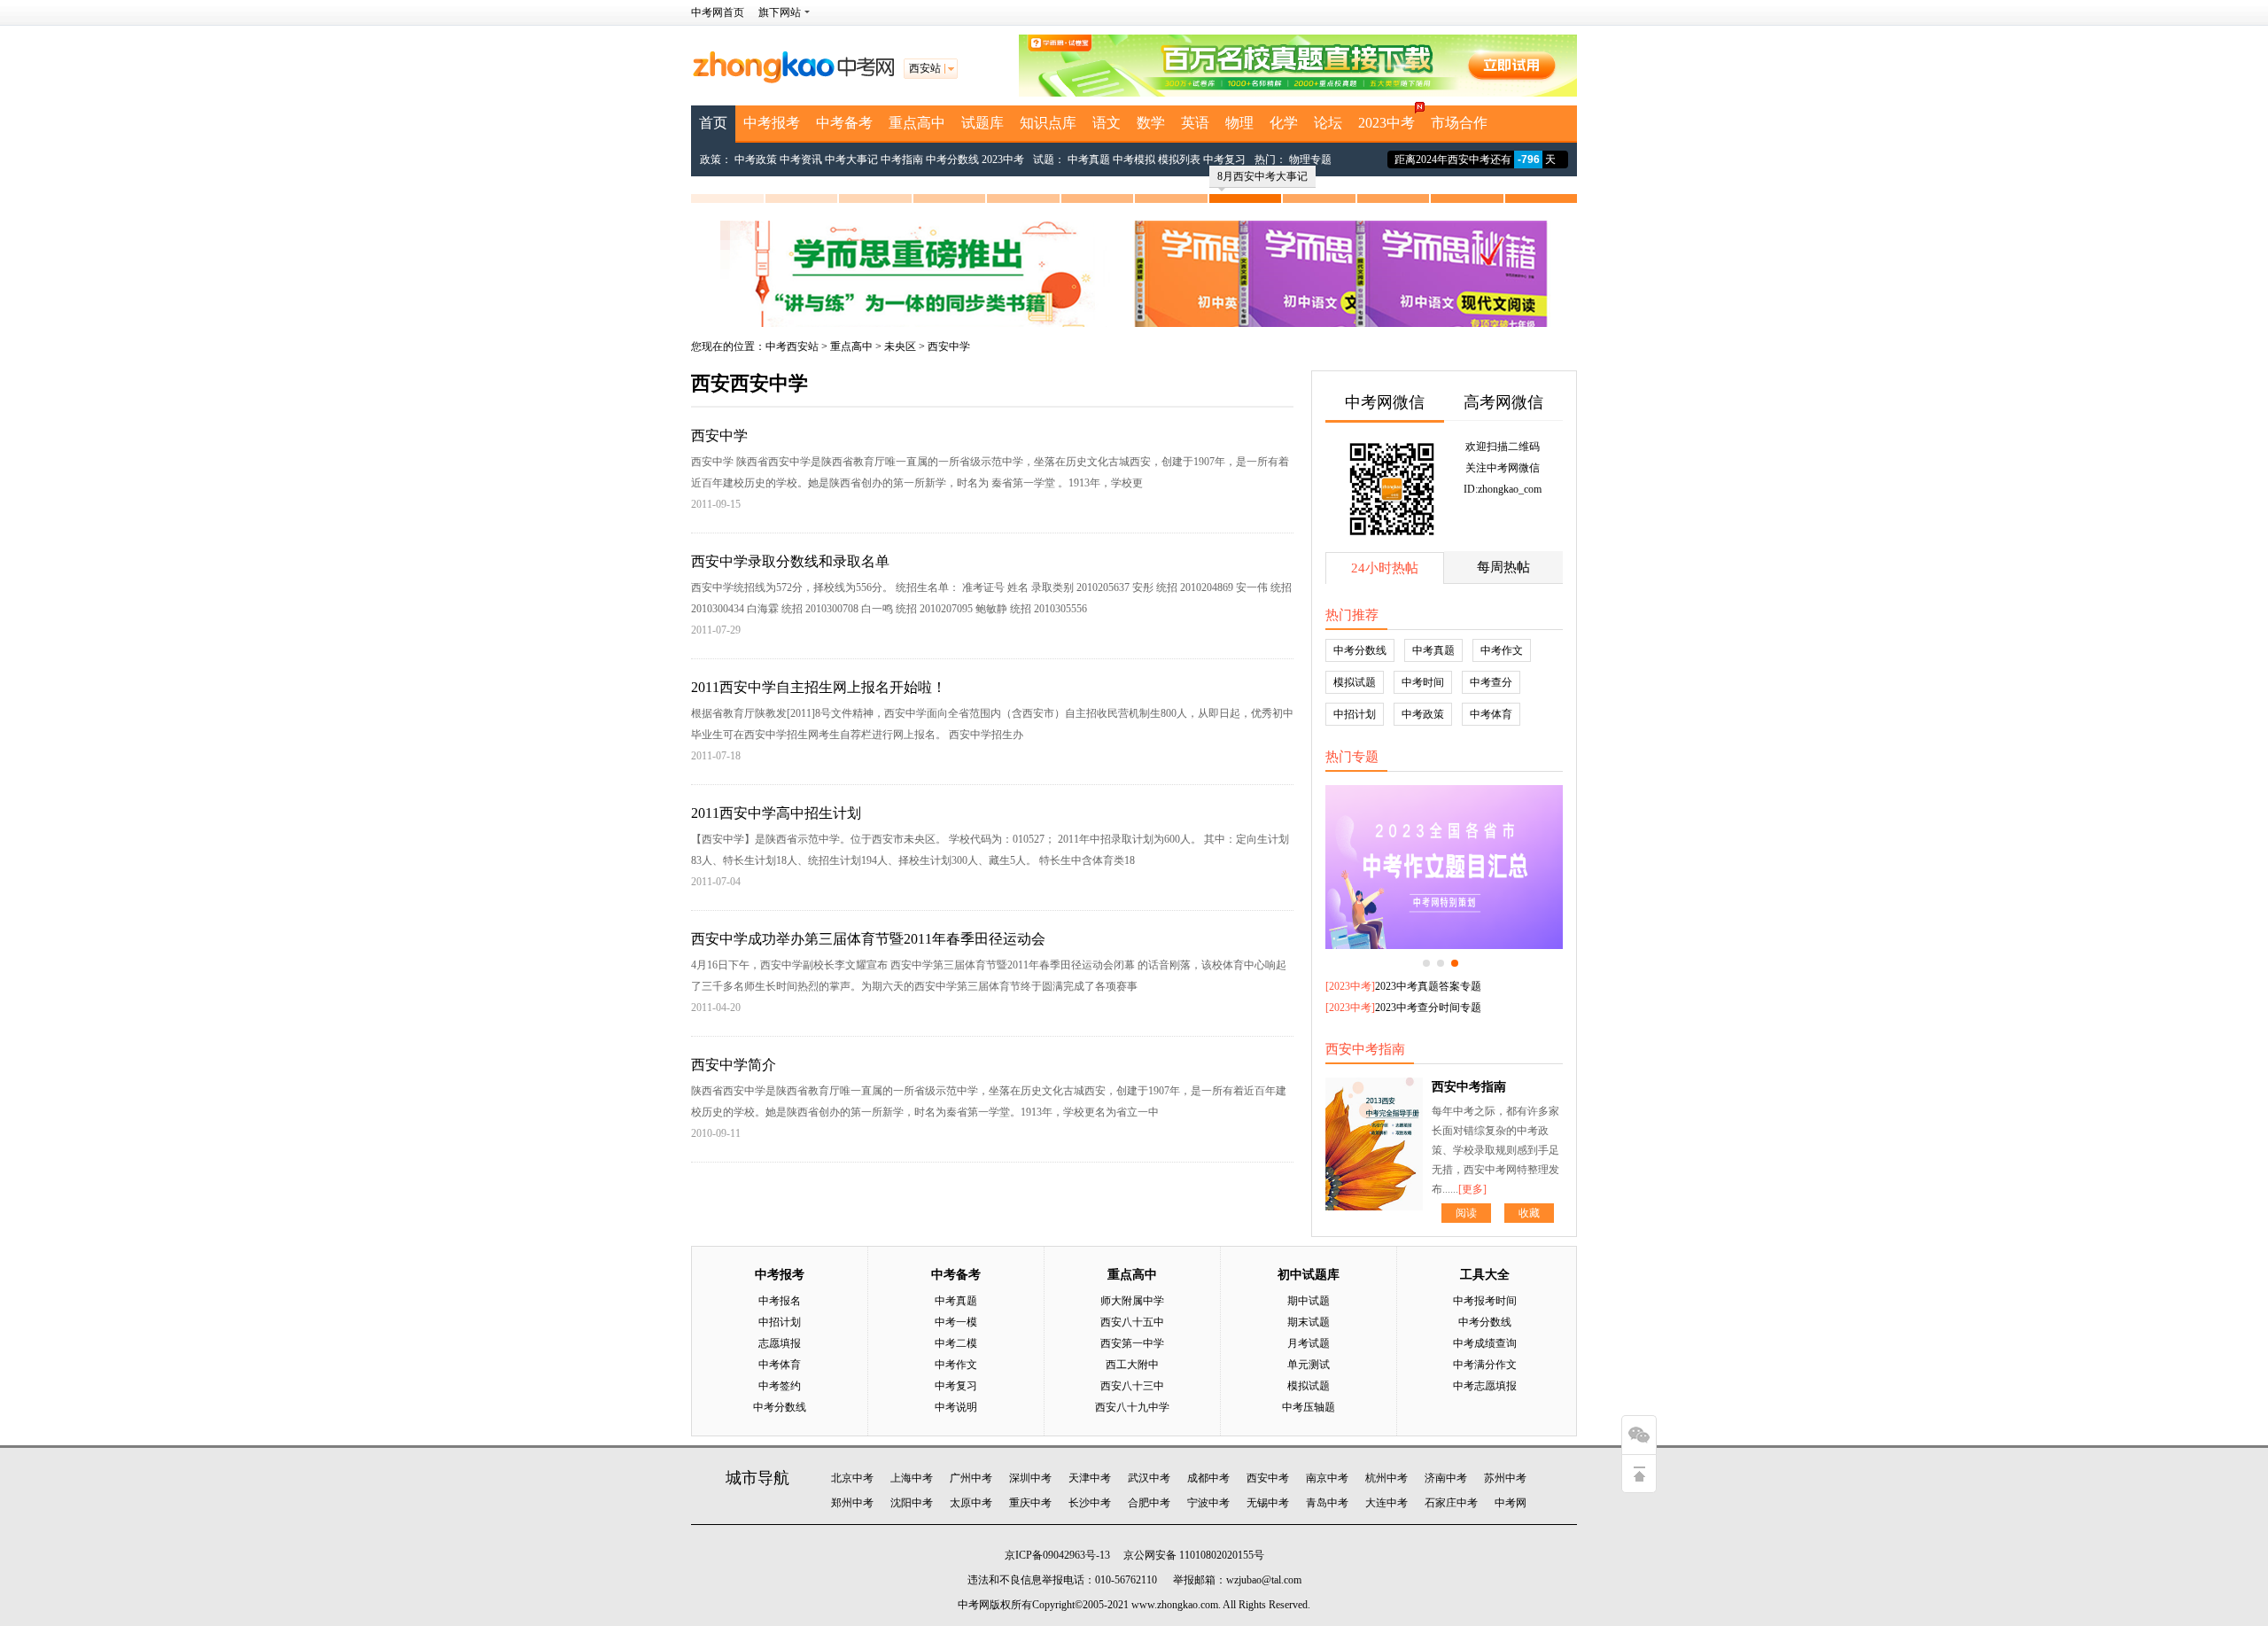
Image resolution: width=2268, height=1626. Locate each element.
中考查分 (1491, 682)
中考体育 (1491, 714)
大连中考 (1386, 1503)
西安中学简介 (734, 1065)
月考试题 (1309, 1343)
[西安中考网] (793, 80)
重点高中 (917, 123)
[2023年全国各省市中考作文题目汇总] (1444, 867)
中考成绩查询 (1485, 1343)
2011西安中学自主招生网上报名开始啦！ (819, 687)
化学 (1284, 123)
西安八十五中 (1132, 1322)
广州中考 (971, 1478)
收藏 (1529, 1213)
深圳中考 (1030, 1478)
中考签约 (780, 1386)
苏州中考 (1505, 1478)
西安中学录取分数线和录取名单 (790, 561)
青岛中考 (1327, 1503)
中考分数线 (952, 159)
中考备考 (844, 123)
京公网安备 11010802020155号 (1194, 1555)
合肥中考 (1149, 1503)
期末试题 (1309, 1322)
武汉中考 (1149, 1478)
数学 (1151, 123)
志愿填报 (780, 1343)
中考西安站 (792, 346)
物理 (1239, 123)
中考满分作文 (1485, 1365)
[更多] (1472, 1189)
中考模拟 (1134, 159)
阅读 (1466, 1213)
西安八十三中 (1132, 1386)
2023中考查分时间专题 (1428, 1007)
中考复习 (1224, 159)
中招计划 (1355, 714)
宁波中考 (1208, 1503)
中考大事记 (851, 159)
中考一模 (956, 1322)
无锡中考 (1268, 1503)
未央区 (900, 346)
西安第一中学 (1132, 1343)
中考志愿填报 (1485, 1386)
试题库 (983, 123)
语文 (1107, 123)
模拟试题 (1355, 682)
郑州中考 (852, 1503)
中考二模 (956, 1343)
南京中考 (1327, 1478)
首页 (713, 123)
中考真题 (1089, 159)
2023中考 (1386, 123)
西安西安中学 (750, 383)
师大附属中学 (1132, 1301)
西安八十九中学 (1132, 1407)
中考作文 (1502, 650)
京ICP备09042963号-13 (1057, 1555)
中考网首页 (718, 12)
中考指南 (902, 159)
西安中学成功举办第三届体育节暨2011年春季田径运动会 (868, 939)
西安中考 (1268, 1478)
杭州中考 (1386, 1478)
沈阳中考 (912, 1503)
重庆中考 (1030, 1503)
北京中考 (852, 1478)
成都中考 (1208, 1478)
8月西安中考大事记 (1262, 176)
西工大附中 (1132, 1365)
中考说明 (956, 1407)
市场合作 (1459, 123)
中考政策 (756, 159)
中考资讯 (801, 159)
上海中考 (912, 1478)
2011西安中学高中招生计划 (776, 813)
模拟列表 (1179, 159)
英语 (1195, 123)
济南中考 (1446, 1478)
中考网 (1511, 1503)
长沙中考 (1090, 1503)
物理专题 (1310, 159)
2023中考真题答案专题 (1428, 986)
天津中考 (1090, 1478)
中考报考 (772, 123)
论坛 (1328, 123)
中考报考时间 (1485, 1301)
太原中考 (971, 1503)
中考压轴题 (1309, 1407)
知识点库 (1048, 123)
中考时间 (1423, 682)
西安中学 (949, 346)
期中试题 (1309, 1301)
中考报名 (780, 1301)
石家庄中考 (1451, 1503)
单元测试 (1309, 1365)
